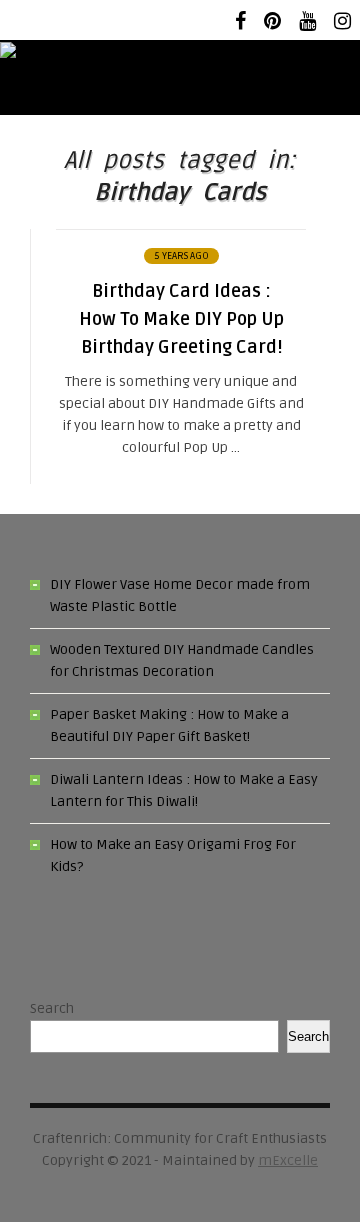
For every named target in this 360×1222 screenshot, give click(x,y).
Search (52, 1008)
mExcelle (288, 1160)
